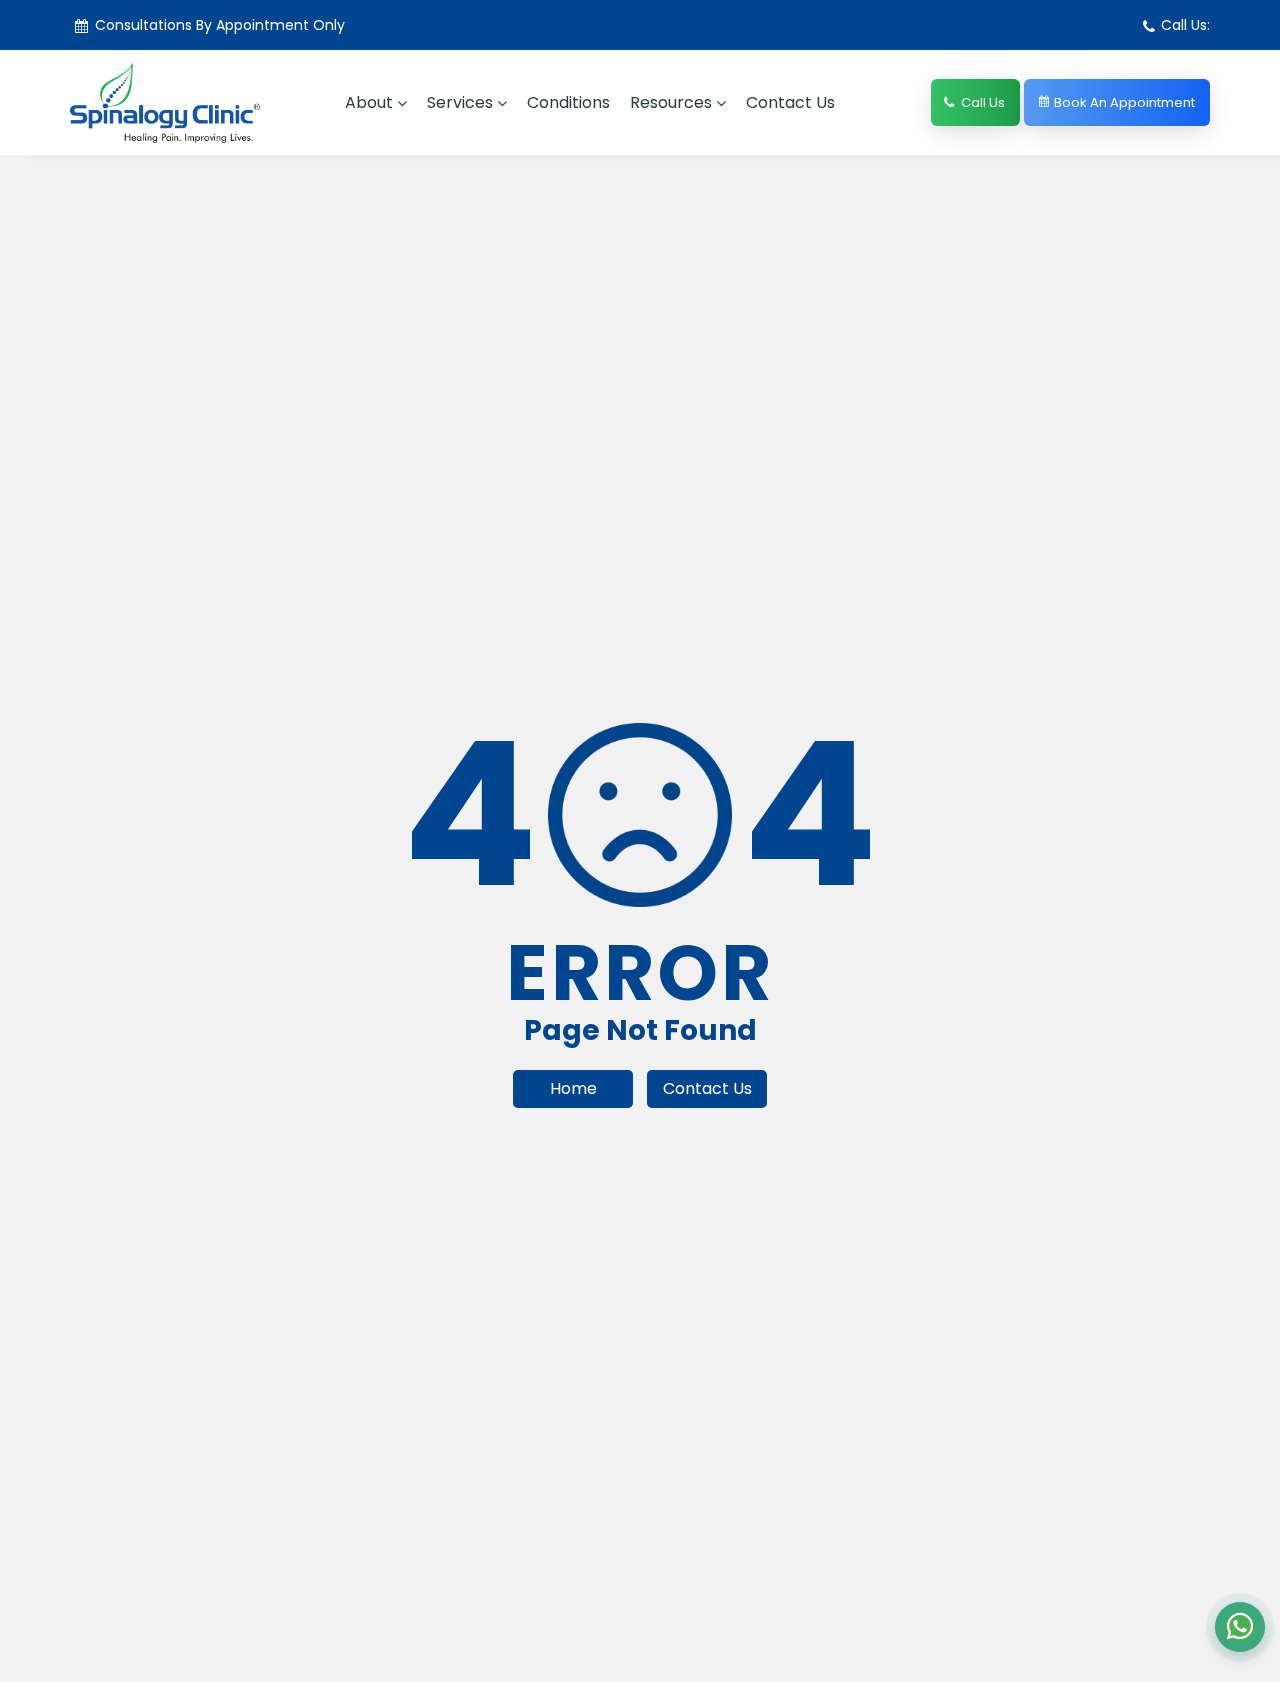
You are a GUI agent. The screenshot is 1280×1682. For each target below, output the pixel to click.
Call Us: (1185, 25)
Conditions (568, 102)
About (369, 102)
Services (460, 102)
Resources (671, 102)
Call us (983, 102)
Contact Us (707, 1088)
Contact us (790, 102)
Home (573, 1088)
